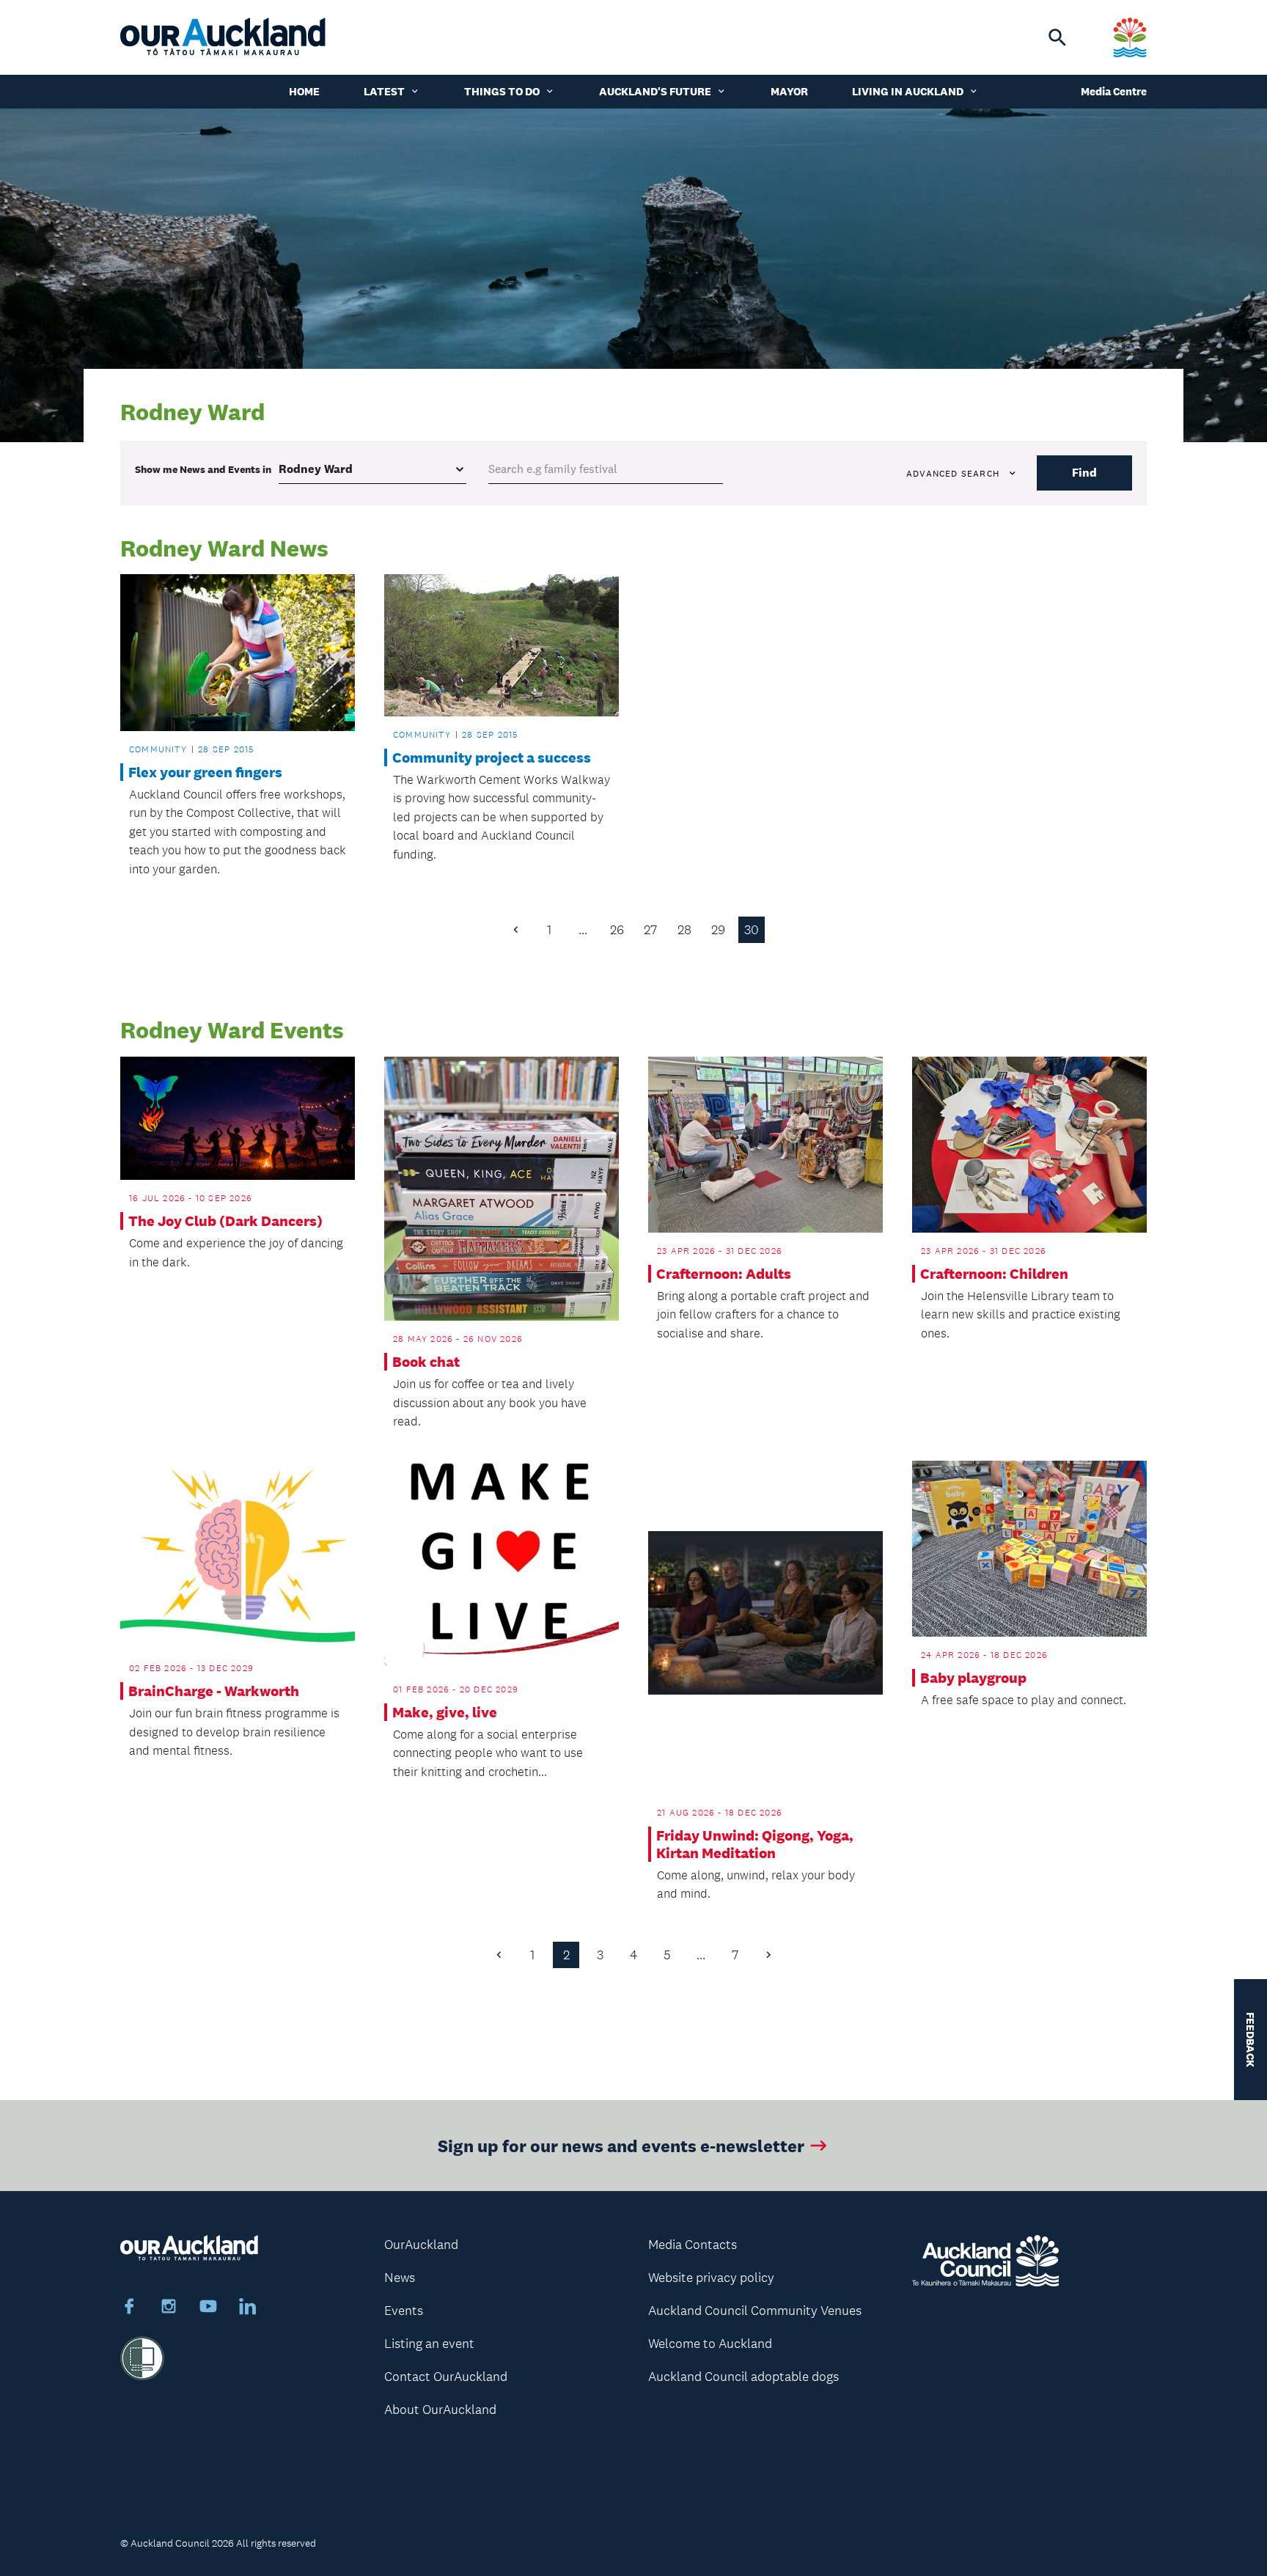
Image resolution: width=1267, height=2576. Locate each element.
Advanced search (953, 474)
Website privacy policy (711, 2278)
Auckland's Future (655, 91)
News (400, 2278)
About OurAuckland (440, 2410)
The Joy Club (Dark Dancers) (225, 1221)
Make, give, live (445, 1712)
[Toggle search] (1057, 37)
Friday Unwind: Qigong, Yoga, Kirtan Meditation (755, 1844)
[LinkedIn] (248, 2308)
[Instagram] (169, 2308)
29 (718, 930)
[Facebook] (129, 2308)
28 (684, 930)
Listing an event (429, 2344)
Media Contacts (693, 2245)
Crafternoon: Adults (724, 1274)
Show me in (203, 469)
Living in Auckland (908, 91)
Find (1084, 473)
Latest (384, 91)
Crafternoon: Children (994, 1274)
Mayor (789, 91)
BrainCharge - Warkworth (214, 1691)
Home (304, 91)
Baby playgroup (973, 1678)
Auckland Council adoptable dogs (743, 2377)
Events (404, 2311)
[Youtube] (208, 2308)
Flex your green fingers (205, 772)
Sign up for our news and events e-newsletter (621, 2145)
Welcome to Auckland (710, 2344)
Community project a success (492, 757)
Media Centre (1114, 91)
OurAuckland (421, 2245)
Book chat (426, 1362)
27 (650, 930)
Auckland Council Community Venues (755, 2311)
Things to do (502, 91)
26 (617, 930)
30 (752, 930)
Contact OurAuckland (446, 2377)
